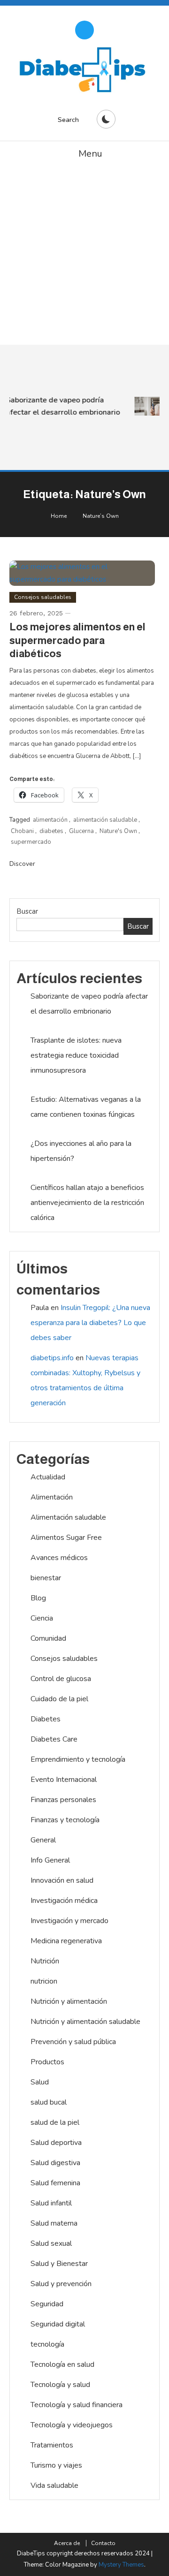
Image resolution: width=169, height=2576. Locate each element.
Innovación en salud (62, 1880)
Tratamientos (52, 2445)
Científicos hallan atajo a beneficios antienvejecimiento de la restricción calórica (87, 1203)
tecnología (47, 2344)
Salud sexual (51, 2243)
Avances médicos (59, 1558)
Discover (23, 864)
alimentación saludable (105, 820)
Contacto (103, 2543)
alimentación (50, 820)
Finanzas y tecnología (65, 1820)
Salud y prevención (61, 2284)
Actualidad (48, 1477)
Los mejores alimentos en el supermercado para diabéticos (77, 640)
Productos (47, 2062)
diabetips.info (52, 1358)
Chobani (22, 831)
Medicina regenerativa (66, 1941)
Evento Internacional (64, 1780)
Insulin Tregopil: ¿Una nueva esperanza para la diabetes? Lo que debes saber (90, 1323)
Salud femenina (55, 2183)
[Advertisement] (84, 256)
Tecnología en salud (62, 2364)
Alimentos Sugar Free (66, 1538)
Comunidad (48, 1638)
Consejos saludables (43, 597)
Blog (38, 1598)
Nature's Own (118, 831)
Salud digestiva (55, 2163)
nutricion (44, 1981)
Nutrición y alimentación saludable (85, 2022)
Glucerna (81, 831)
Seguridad (47, 2304)
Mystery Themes (121, 2565)
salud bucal (49, 2102)
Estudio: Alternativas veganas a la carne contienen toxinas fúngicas (86, 1107)
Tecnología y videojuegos (72, 2425)
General (43, 1840)
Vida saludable (54, 2485)
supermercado (31, 842)
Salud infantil (51, 2203)
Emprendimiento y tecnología (78, 1759)
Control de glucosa (61, 1679)
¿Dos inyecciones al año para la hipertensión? (81, 1151)
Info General (50, 1860)
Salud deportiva (56, 2143)
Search (68, 120)
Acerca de (67, 2543)
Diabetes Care (54, 1739)
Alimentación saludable (68, 1517)
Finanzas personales (63, 1800)
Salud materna (54, 2223)
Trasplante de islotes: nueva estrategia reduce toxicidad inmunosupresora (76, 1055)
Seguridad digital (58, 2324)
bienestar (46, 1578)
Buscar (27, 911)
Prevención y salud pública (73, 2042)
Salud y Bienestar (59, 2264)
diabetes (51, 831)
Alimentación (52, 1497)
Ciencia (42, 1618)
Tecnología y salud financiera (77, 2405)
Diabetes (46, 1719)
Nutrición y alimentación (69, 2001)
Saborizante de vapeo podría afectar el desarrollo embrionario (61, 406)
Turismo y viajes (56, 2465)
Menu (90, 154)
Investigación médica (64, 1901)
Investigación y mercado (69, 1921)
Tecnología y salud (60, 2385)
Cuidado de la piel (59, 1699)
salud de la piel (55, 2122)
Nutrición (45, 1961)
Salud (40, 2082)
